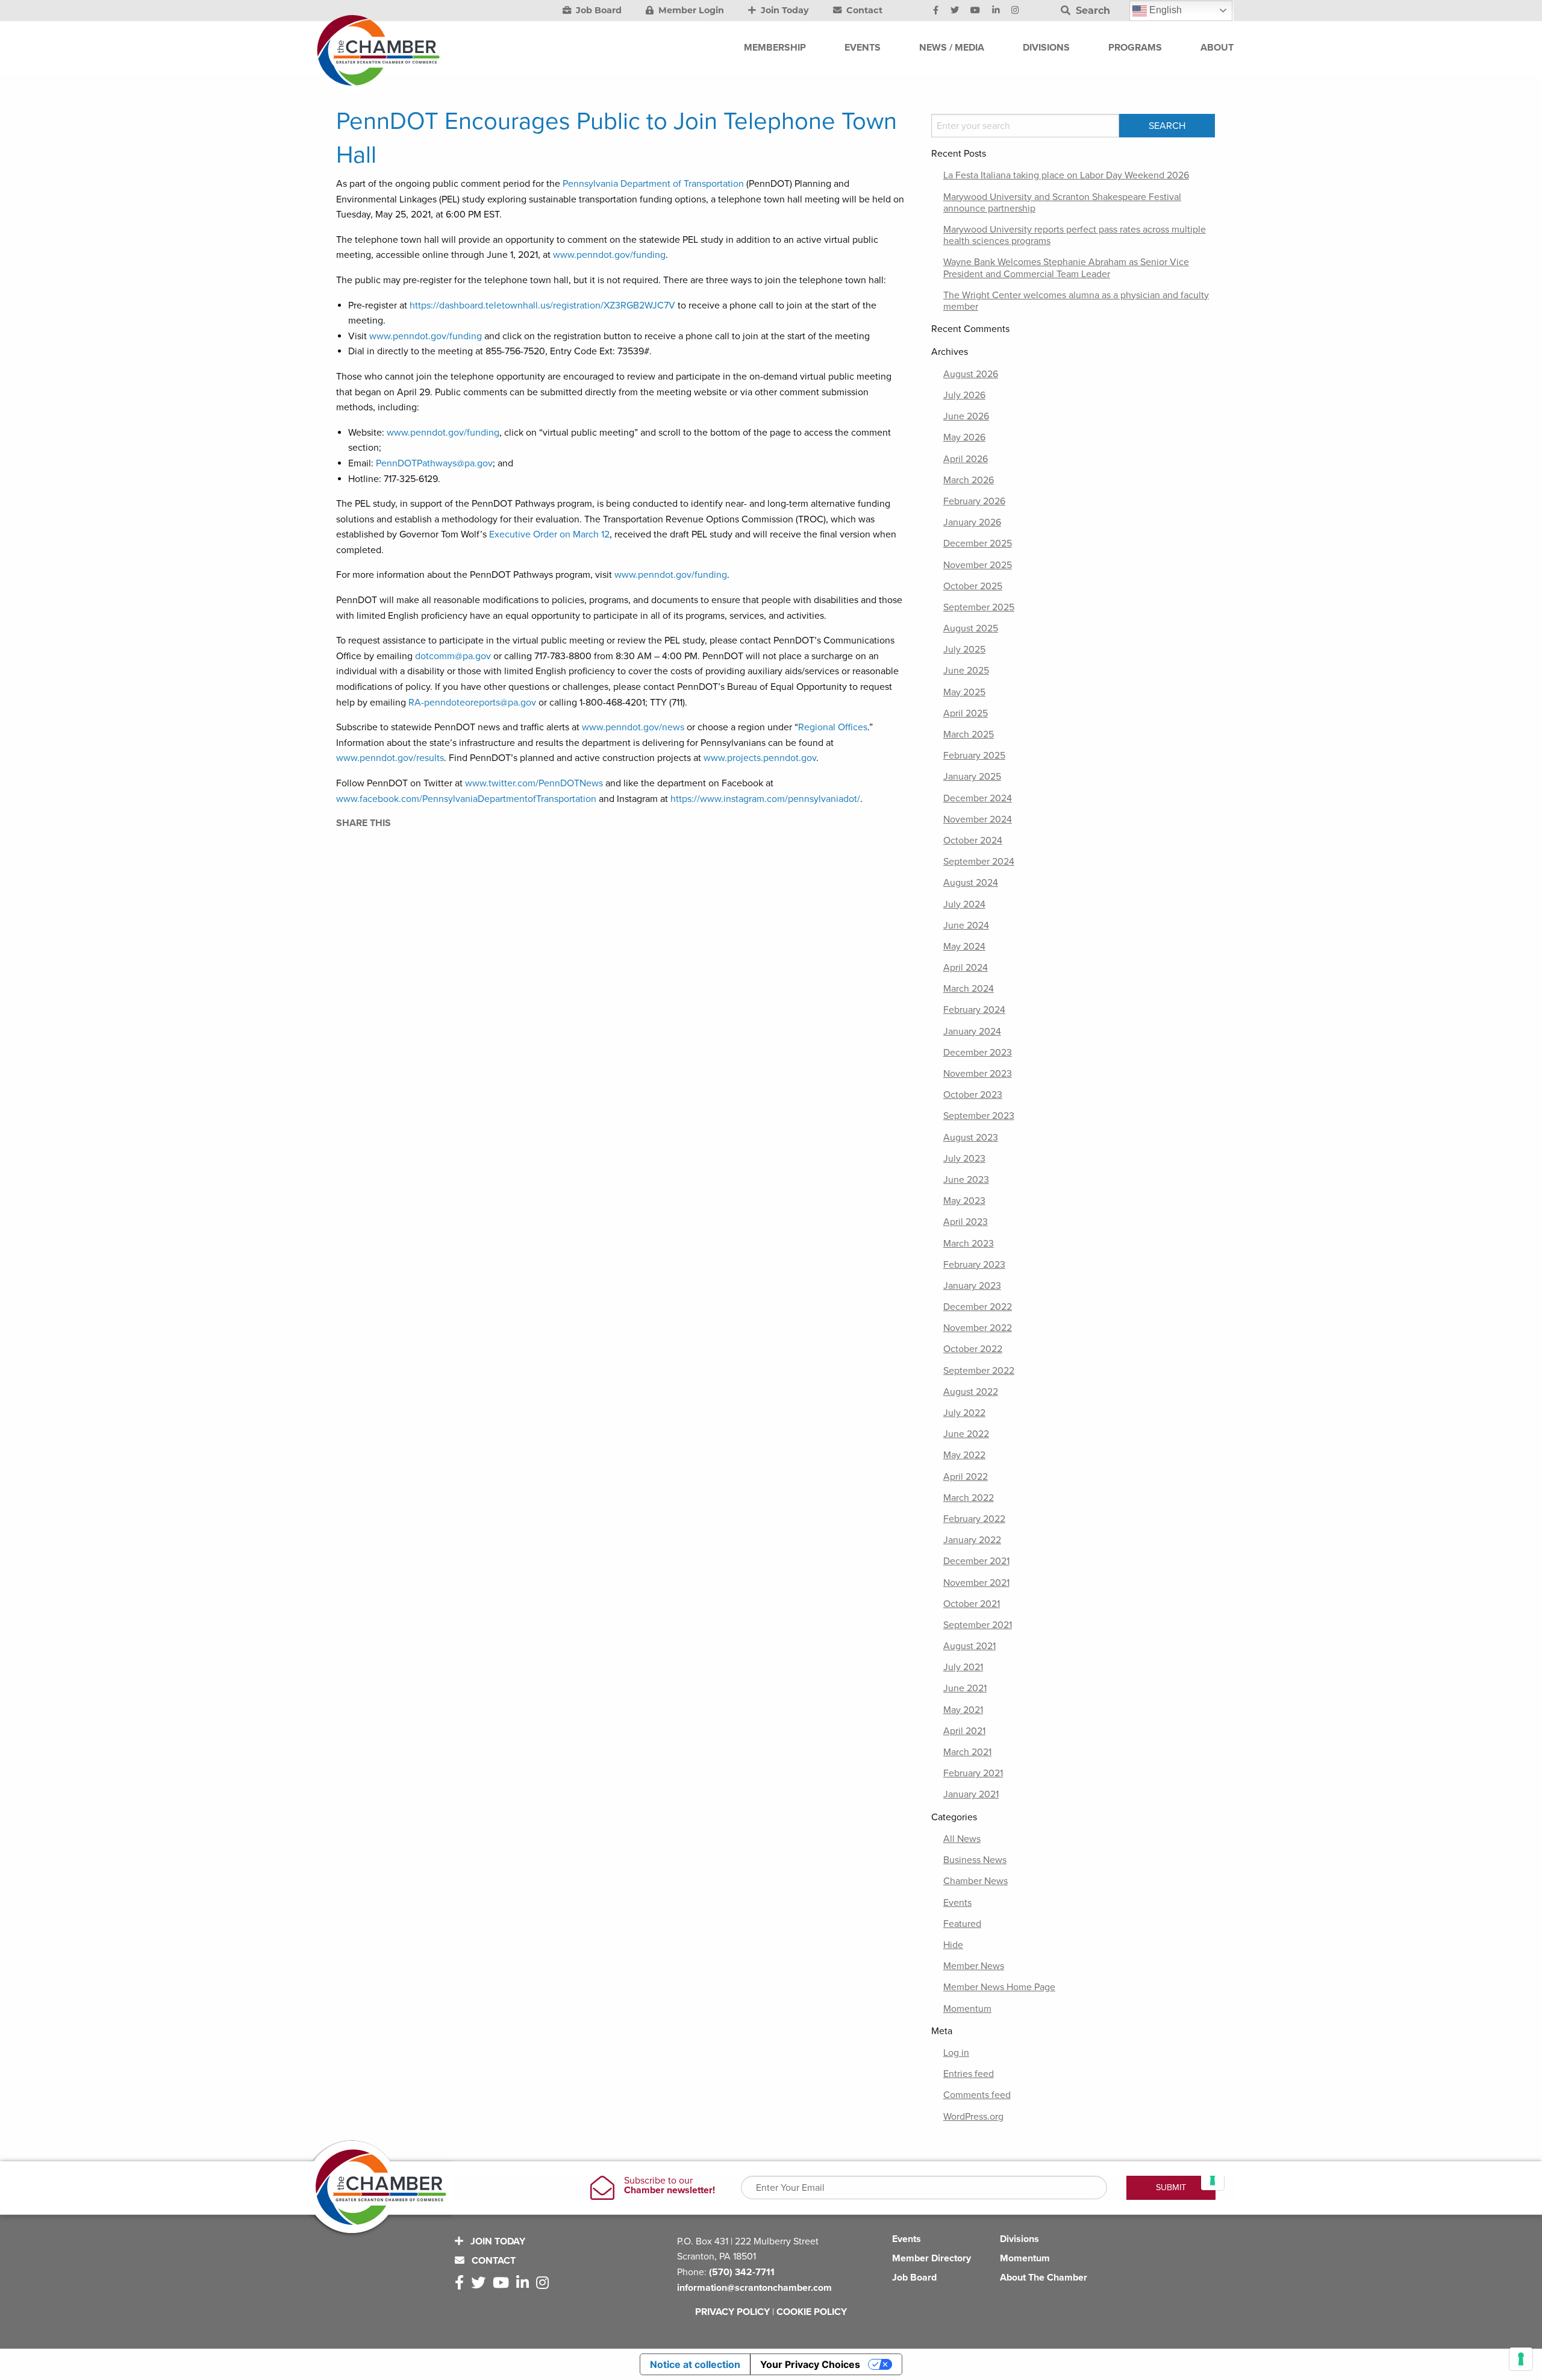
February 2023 (974, 1265)
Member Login (690, 10)
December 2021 (976, 1561)
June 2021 (965, 1688)
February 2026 (974, 501)
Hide (953, 1945)
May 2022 (964, 1455)
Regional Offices (833, 727)
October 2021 (972, 1604)
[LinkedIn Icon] (996, 11)
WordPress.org (973, 2117)
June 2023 (966, 1180)
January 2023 (972, 1286)
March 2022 (969, 1498)
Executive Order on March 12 (549, 534)
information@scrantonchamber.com (754, 2288)
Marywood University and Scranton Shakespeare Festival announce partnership (1062, 203)
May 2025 (964, 692)
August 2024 (971, 883)
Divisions (1019, 2239)
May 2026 (964, 437)
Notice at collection (695, 2364)
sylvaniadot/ (835, 799)
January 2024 (972, 1032)
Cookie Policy (812, 2312)
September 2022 (979, 1371)
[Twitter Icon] (955, 11)
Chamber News (975, 1881)
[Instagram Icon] (1015, 11)
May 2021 (963, 1710)
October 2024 (973, 841)
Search (1091, 11)
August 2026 (971, 374)
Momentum (967, 2009)
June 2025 (966, 671)
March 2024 (969, 989)
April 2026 (966, 459)
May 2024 (964, 947)
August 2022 (971, 1392)
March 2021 (967, 1752)
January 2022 (972, 1540)
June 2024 (966, 925)
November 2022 (978, 1328)
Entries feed (969, 2074)
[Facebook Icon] (936, 11)
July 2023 (964, 1159)
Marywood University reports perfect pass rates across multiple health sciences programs (1075, 235)
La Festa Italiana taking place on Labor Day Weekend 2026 (1066, 175)
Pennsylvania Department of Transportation (653, 184)
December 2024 (978, 798)
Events (957, 1903)
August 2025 (971, 628)
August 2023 (971, 1138)
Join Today (784, 10)
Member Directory (932, 2258)
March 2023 (969, 1244)
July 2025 (964, 650)
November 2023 (978, 1074)
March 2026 (969, 480)
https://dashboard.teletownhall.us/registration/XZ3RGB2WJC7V (542, 305)
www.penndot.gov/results (390, 758)
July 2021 (963, 1667)
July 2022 (964, 1413)
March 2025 (969, 734)
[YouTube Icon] (975, 11)
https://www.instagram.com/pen (737, 799)
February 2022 (974, 1519)
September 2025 (979, 607)
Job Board (598, 10)
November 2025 (978, 565)
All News (962, 1839)
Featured (962, 1924)
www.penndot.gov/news (633, 727)
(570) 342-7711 (742, 2272)
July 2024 (964, 904)
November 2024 (978, 819)
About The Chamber (1044, 2278)
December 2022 (978, 1307)
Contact (863, 10)
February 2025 (974, 756)
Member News (974, 1966)
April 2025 (966, 713)
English (1164, 10)
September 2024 (979, 862)
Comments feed (977, 2095)
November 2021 (976, 1583)
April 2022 (966, 1477)
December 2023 (978, 1053)
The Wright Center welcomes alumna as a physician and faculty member (1076, 301)
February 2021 (973, 1773)
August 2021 (969, 1646)
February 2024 (974, 1010)
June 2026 (966, 416)
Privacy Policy (732, 2312)
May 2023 (964, 1201)
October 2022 (973, 1349)
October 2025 (973, 586)
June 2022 (966, 1434)
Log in (956, 2053)
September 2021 (978, 1625)
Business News (975, 1860)
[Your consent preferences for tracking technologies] (1521, 2359)
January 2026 (972, 522)
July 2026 (964, 395)
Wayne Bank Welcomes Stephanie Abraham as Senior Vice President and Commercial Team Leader (1066, 268)
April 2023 (966, 1222)
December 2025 (978, 543)
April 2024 (966, 968)
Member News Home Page (999, 1987)
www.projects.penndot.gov (760, 758)
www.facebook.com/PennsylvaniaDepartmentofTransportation (466, 799)
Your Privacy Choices (810, 2364)
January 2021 (971, 1794)
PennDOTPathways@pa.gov (434, 463)
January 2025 (972, 777)
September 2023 (979, 1116)
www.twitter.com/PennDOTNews (534, 783)
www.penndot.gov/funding (609, 255)
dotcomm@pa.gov (453, 656)
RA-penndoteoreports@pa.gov (472, 703)
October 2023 (973, 1095)
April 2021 (964, 1731)
